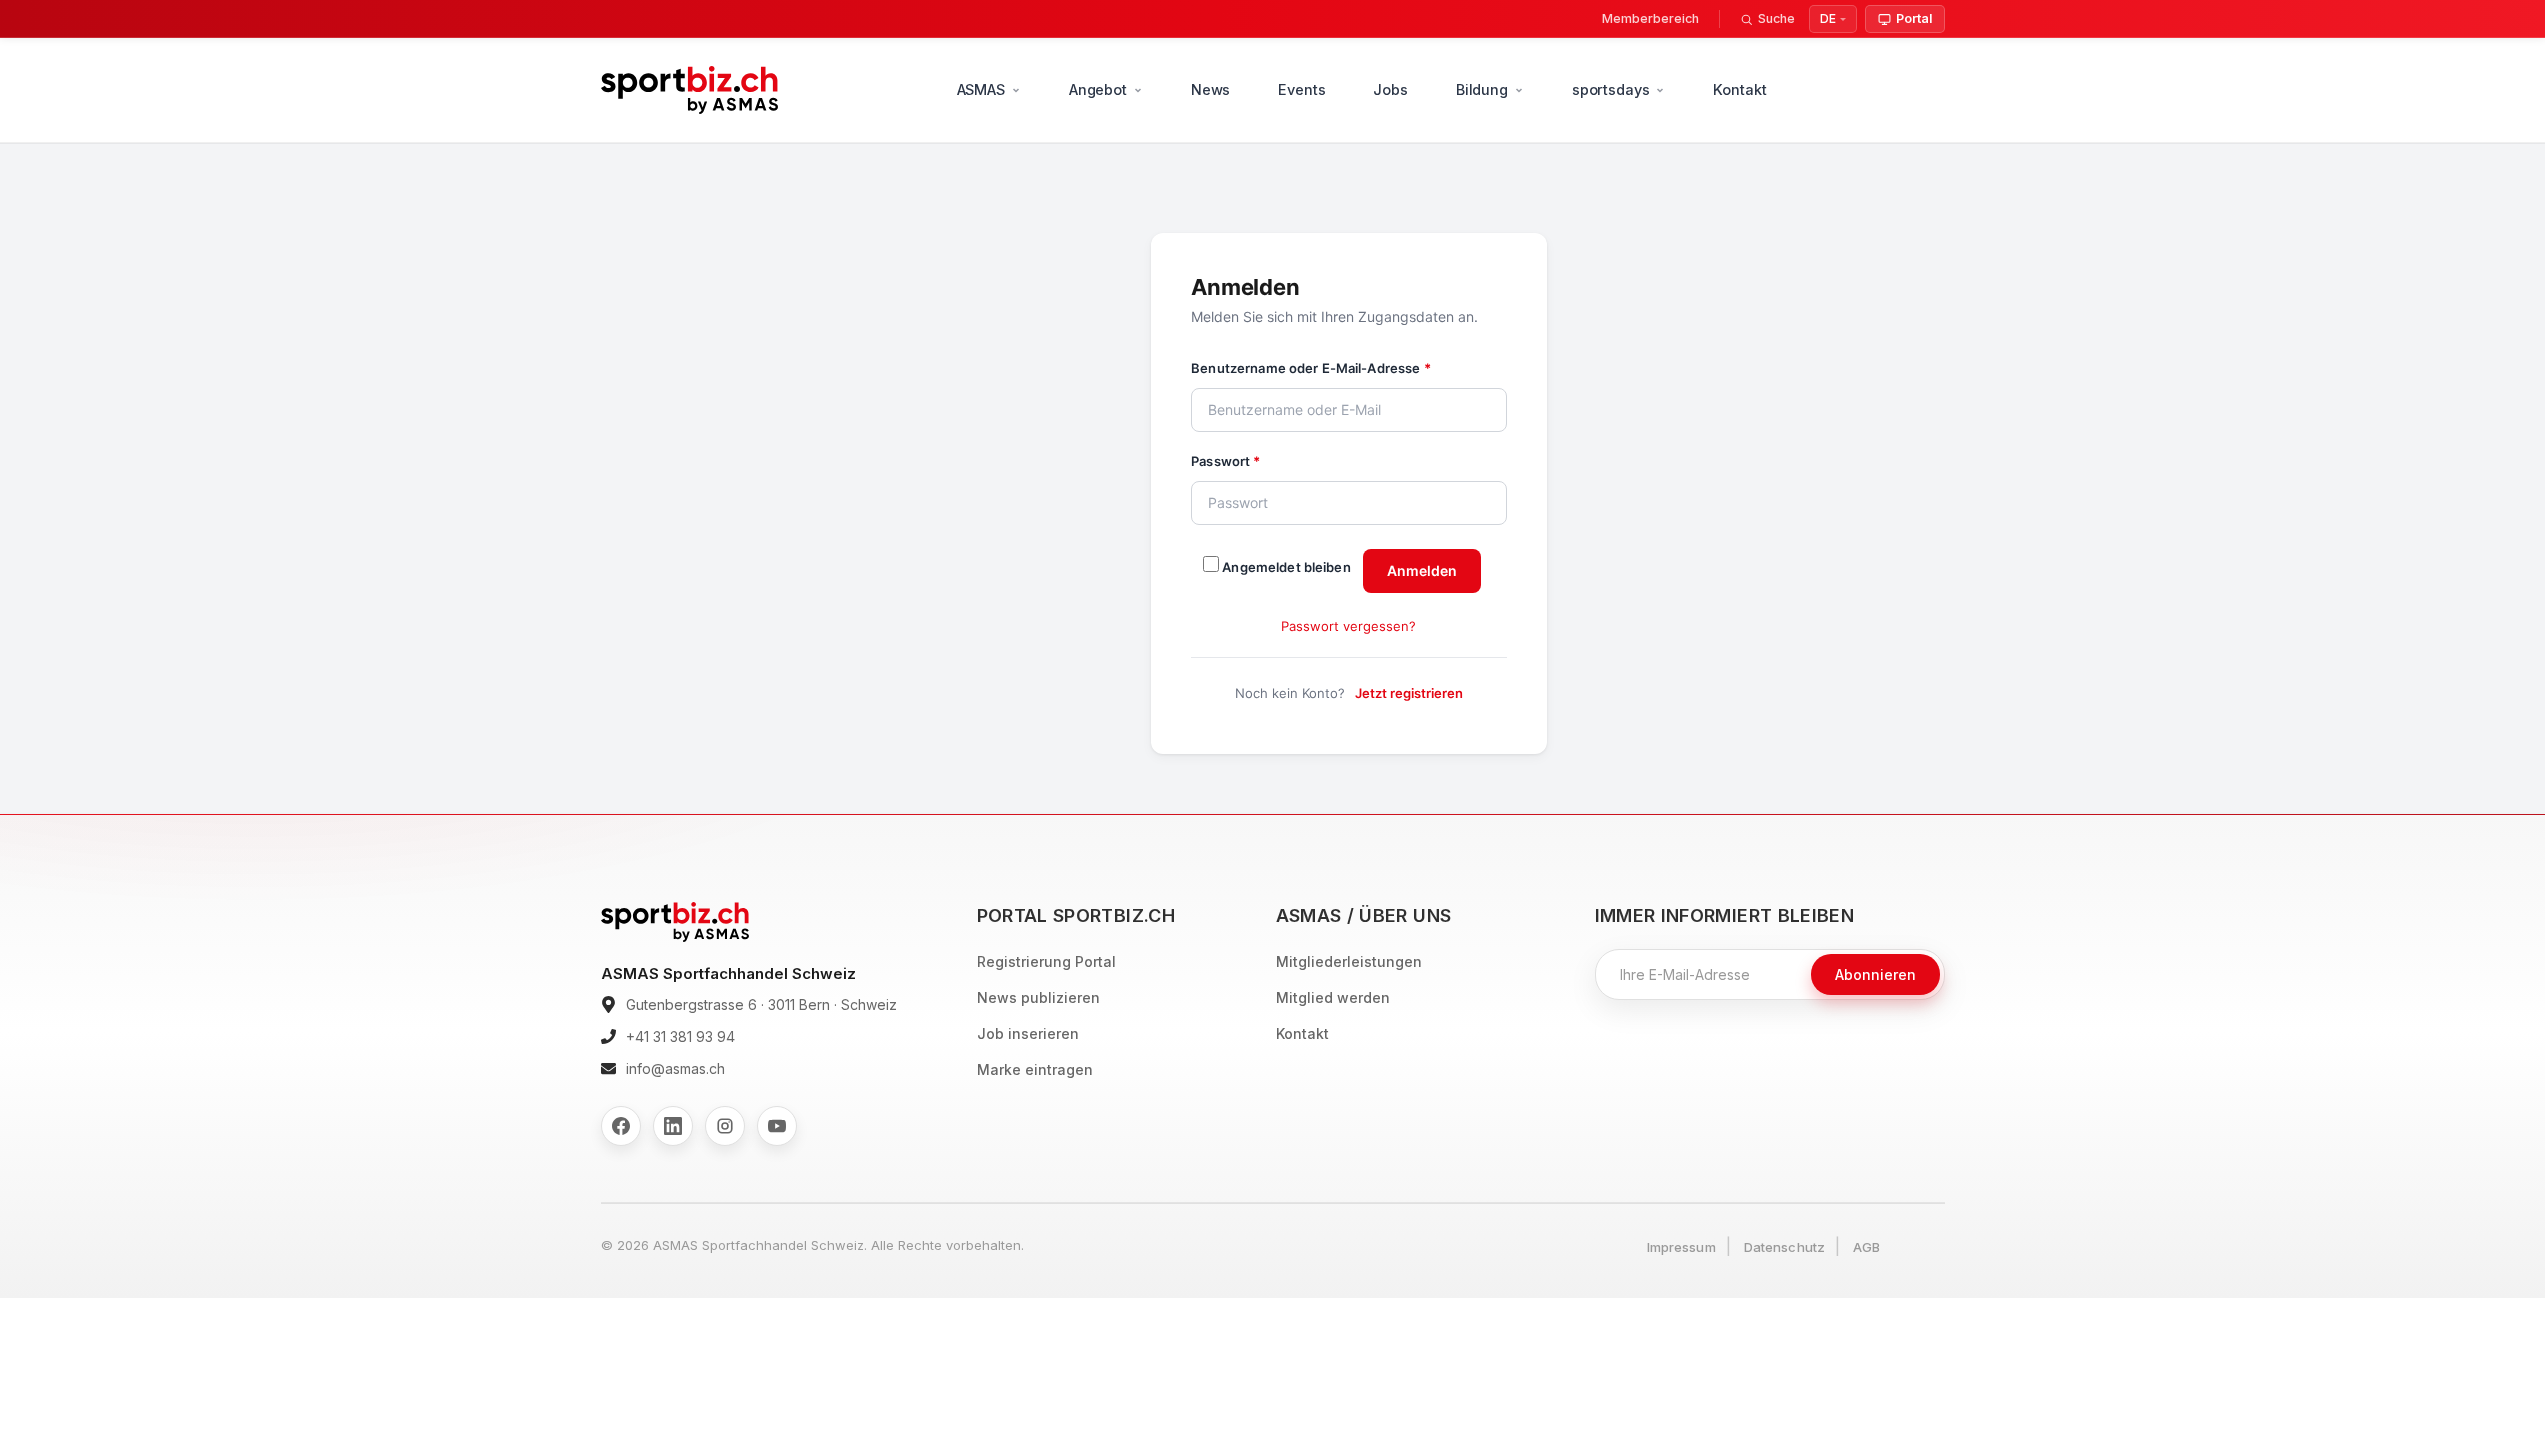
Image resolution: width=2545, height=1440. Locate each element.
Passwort (1225, 461)
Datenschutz (1784, 1247)
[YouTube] (777, 1126)
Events (1301, 89)
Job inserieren (1028, 1033)
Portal (1914, 18)
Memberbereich (1650, 18)
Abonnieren (1875, 974)
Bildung (1482, 89)
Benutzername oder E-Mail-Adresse (1310, 368)
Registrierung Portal (1046, 961)
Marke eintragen (1035, 1069)
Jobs (1390, 89)
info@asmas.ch (675, 1068)
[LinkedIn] (673, 1126)
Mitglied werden (1333, 997)
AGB (1866, 1247)
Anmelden (1422, 570)
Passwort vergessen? (1348, 626)
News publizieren (1038, 997)
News (1210, 89)
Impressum (1681, 1247)
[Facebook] (621, 1126)
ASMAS (981, 89)
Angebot (1098, 89)
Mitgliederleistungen (1349, 961)
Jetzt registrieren (1409, 693)
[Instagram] (725, 1126)
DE (1828, 18)
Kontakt (1739, 89)
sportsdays (1611, 89)
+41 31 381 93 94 (680, 1036)
